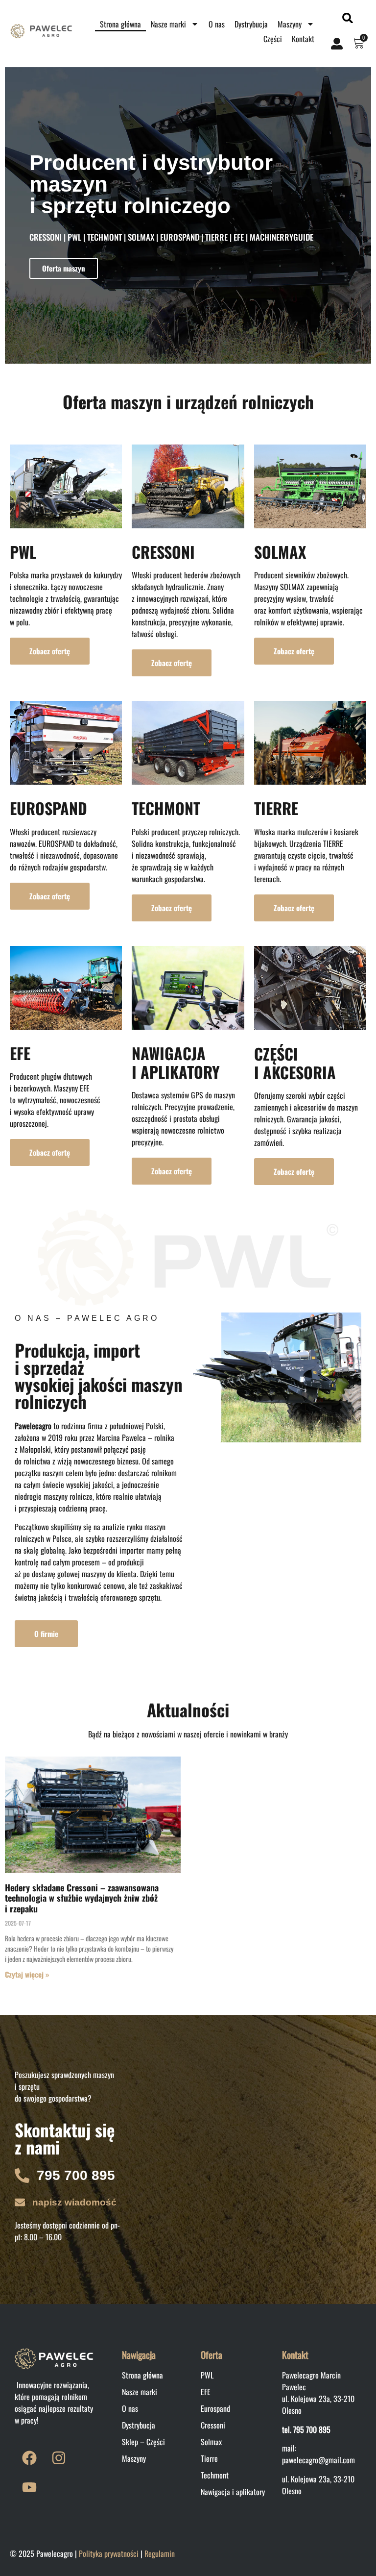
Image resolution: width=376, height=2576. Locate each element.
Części (273, 39)
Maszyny (290, 24)
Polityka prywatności (109, 2553)
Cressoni (213, 2425)
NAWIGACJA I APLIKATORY (176, 1062)
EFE (20, 1053)
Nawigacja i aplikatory (233, 2492)
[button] (347, 18)
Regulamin (160, 2553)
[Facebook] (29, 2458)
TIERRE (276, 808)
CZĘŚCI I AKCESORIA (295, 1063)
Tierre (209, 2458)
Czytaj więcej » (27, 1974)
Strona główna (120, 24)
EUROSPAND (48, 808)
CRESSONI (163, 552)
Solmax (211, 2442)
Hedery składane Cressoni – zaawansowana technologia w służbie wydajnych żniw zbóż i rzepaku (82, 1898)
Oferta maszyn (64, 268)
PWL (23, 552)
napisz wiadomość (74, 2202)
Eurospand (215, 2408)
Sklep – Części (143, 2442)
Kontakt (303, 39)
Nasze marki (168, 24)
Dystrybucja (251, 24)
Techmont (215, 2475)
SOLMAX (280, 552)
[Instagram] (59, 2458)
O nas (217, 24)
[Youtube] (29, 2487)
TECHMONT (166, 808)
